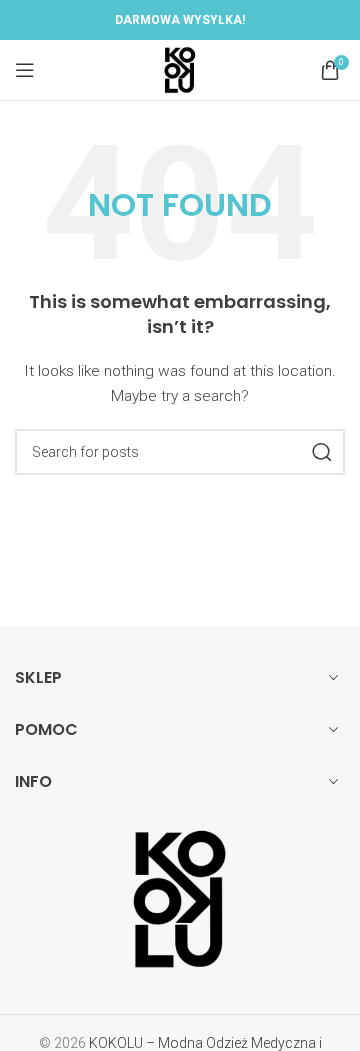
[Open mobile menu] (25, 70)
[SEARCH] (322, 452)
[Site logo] (180, 69)
